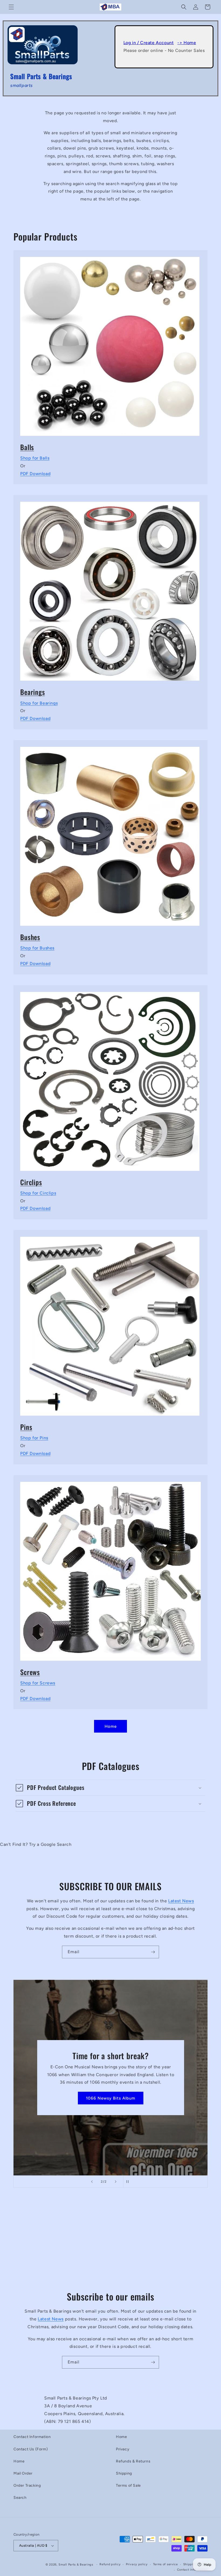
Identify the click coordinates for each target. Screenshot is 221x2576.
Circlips (31, 1182)
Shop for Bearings (39, 703)
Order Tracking (27, 2485)
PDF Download (35, 474)
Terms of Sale (128, 2485)
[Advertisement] (110, 2244)
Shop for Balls (35, 458)
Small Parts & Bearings (76, 2565)
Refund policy (110, 2564)
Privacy (123, 2449)
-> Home (187, 43)
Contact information (192, 2570)
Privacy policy (137, 2564)
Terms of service (165, 2564)
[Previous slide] (92, 2182)
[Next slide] (116, 2182)
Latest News (181, 1901)
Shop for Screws (38, 1683)
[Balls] (110, 343)
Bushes (30, 937)
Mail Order (23, 2473)
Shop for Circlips (38, 1193)
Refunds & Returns (133, 2461)
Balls (27, 447)
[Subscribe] (153, 1952)
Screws (30, 1672)
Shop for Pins (34, 1438)
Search (20, 2498)
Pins (26, 1427)
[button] (11, 7)
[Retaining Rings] (110, 1078)
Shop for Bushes (37, 948)
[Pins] (110, 1323)
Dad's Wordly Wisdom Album (110, 2098)
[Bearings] (110, 588)
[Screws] (110, 1568)
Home (111, 1726)
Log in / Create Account (149, 43)
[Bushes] (110, 833)
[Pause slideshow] (129, 2182)
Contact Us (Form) (31, 2449)
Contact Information (32, 2437)
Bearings (33, 692)
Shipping (124, 2473)
